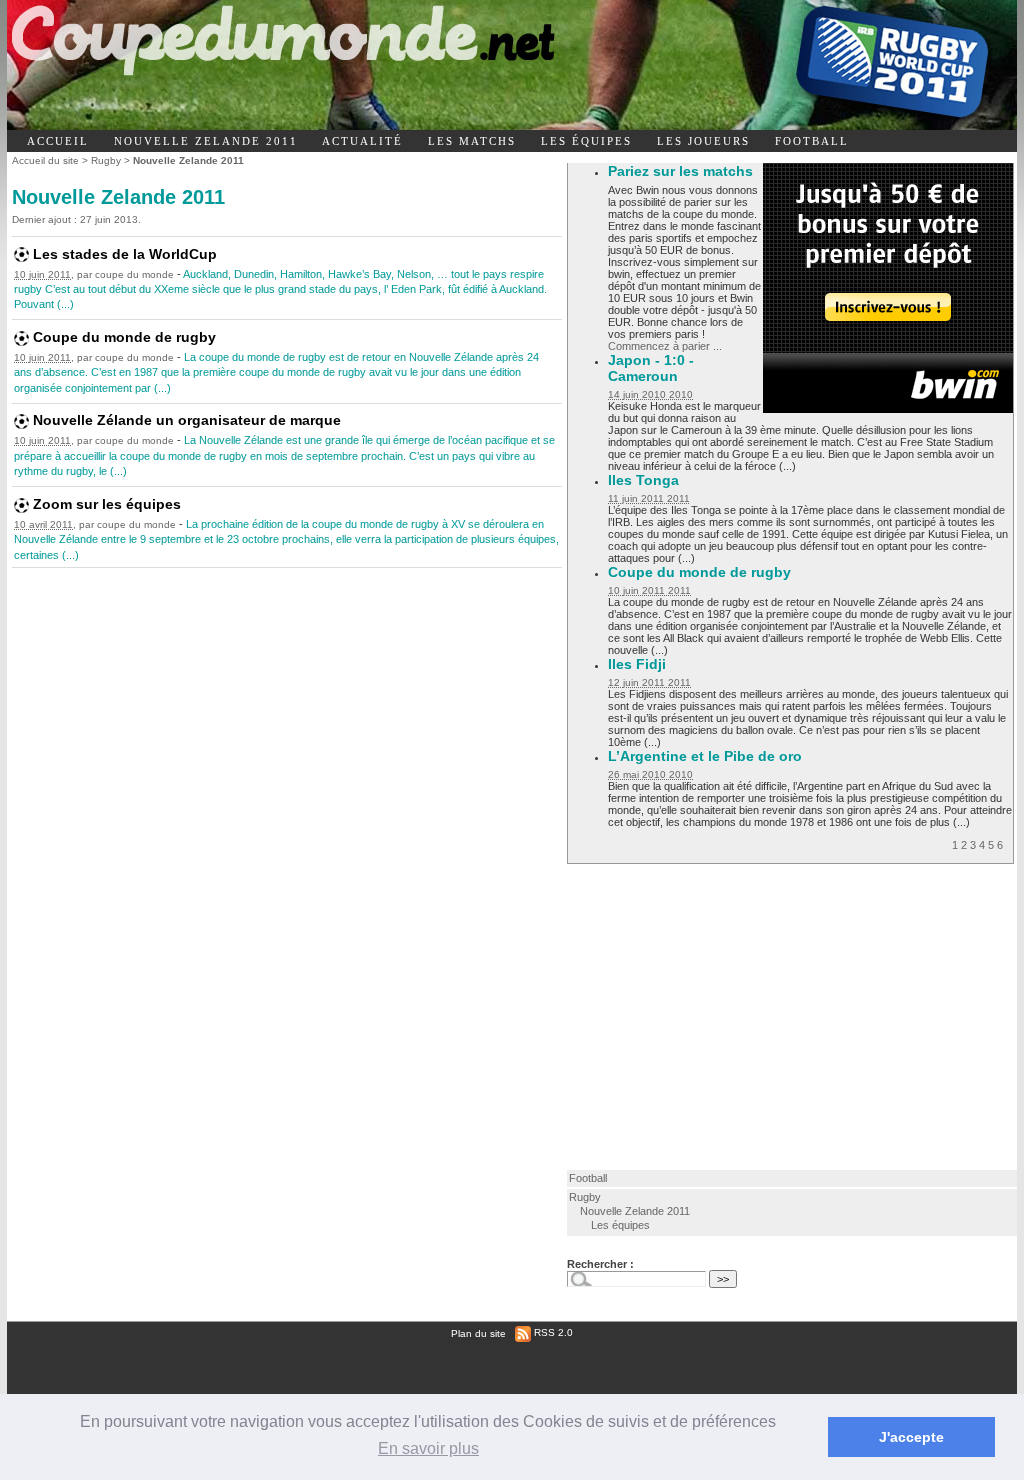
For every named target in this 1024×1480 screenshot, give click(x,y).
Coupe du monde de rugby (124, 337)
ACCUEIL (58, 141)
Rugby (106, 160)
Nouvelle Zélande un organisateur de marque (187, 420)
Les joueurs (703, 141)
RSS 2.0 (552, 1332)
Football (588, 1178)
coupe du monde (134, 274)
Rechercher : (600, 1264)
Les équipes (586, 141)
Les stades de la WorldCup (125, 254)
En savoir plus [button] (428, 1448)
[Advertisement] (745, 1016)
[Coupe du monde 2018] (345, 65)
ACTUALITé (362, 141)
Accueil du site (45, 160)
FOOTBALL (812, 141)
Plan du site (478, 1332)
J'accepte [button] (911, 1437)
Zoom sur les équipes (107, 504)
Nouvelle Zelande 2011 (635, 1211)
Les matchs (472, 141)
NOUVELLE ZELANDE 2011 (206, 141)
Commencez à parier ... (665, 346)
